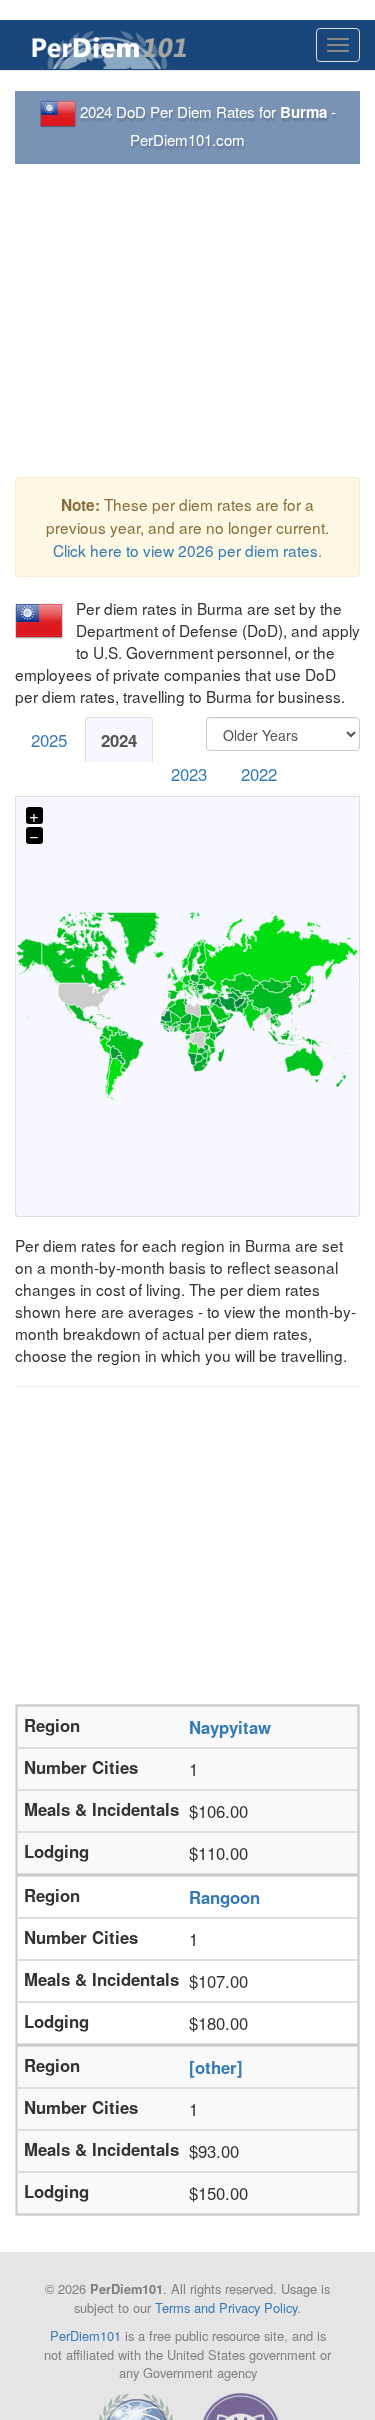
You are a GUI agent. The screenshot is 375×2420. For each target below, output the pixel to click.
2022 (259, 774)
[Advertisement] (187, 321)
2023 (189, 774)
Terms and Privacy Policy (226, 2307)
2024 (119, 740)
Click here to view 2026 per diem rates (185, 550)
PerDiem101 (85, 2335)
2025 (49, 740)
